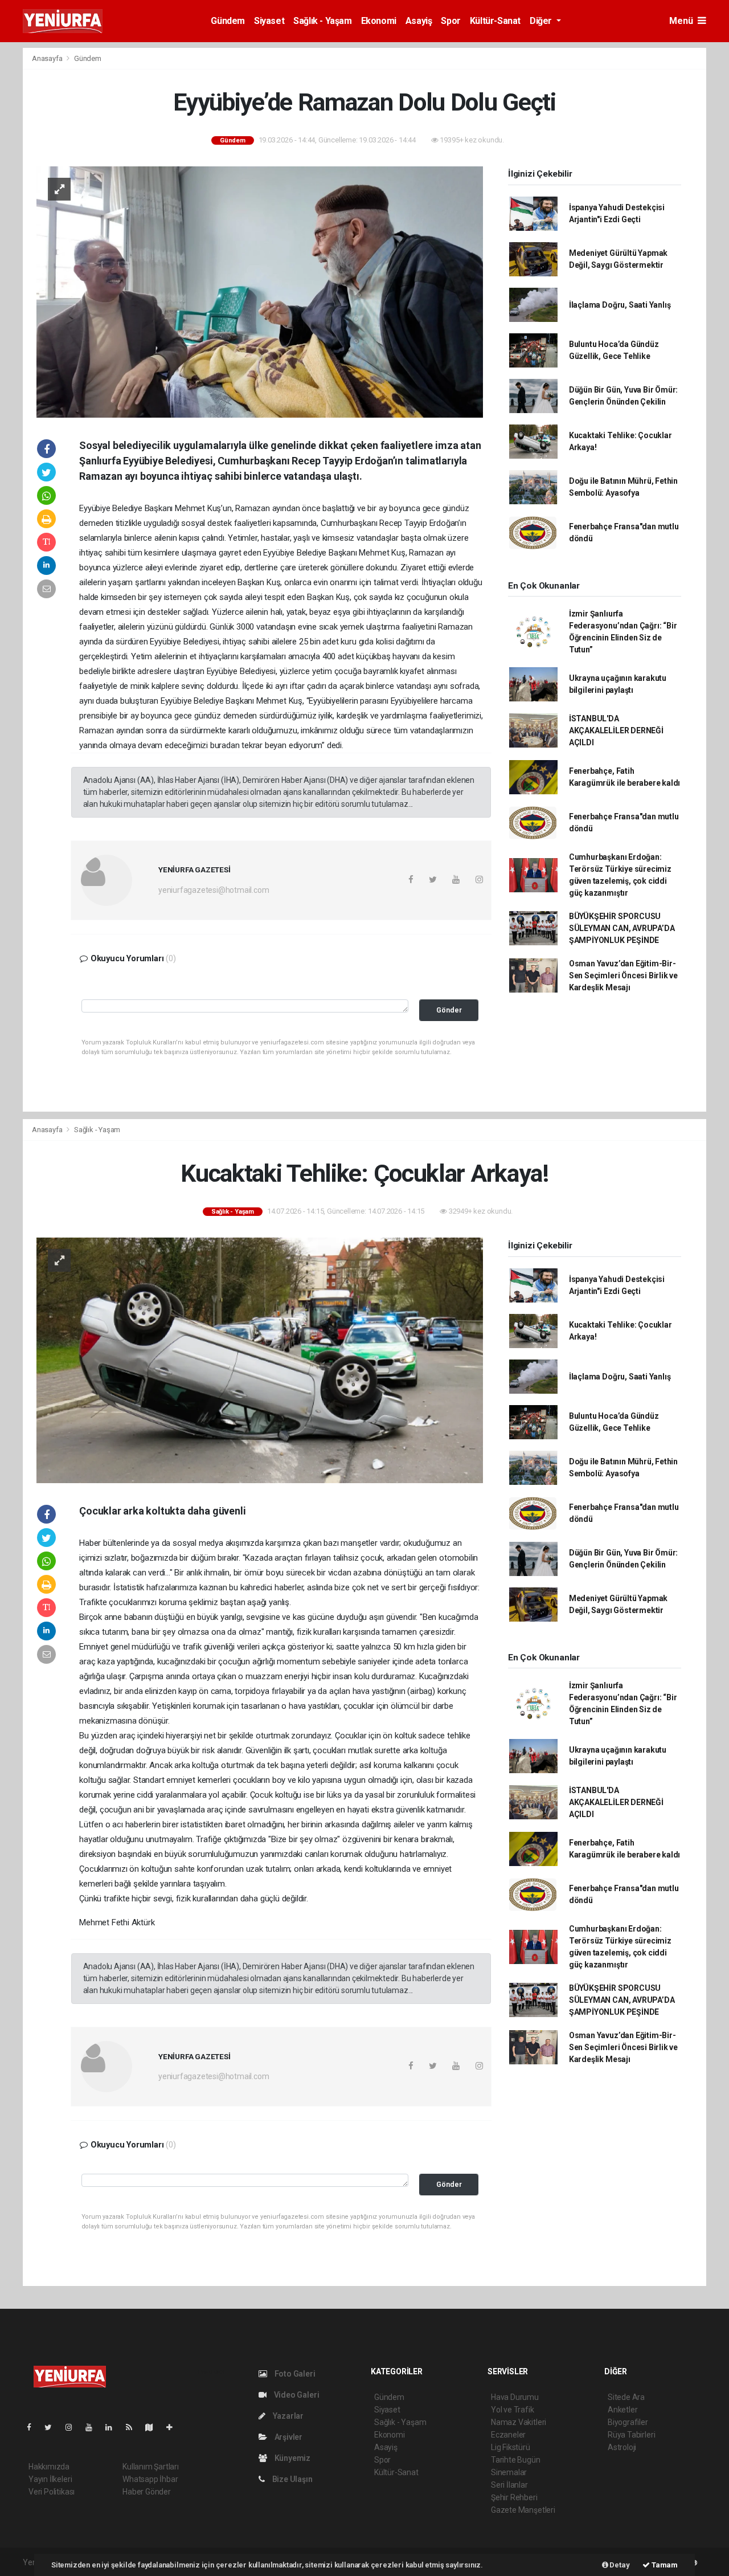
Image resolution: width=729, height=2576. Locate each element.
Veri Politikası (52, 2492)
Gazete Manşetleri (523, 2510)
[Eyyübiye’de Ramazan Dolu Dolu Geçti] (260, 291)
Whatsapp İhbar (150, 2479)
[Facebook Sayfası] (34, 2427)
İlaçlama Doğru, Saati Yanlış (620, 305)
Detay (619, 2565)
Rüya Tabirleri (631, 2435)
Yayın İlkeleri (50, 2479)
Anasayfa (48, 58)
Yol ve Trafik (513, 2410)
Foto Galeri (294, 2374)
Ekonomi (379, 21)
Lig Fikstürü (511, 2447)
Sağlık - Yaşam (322, 21)
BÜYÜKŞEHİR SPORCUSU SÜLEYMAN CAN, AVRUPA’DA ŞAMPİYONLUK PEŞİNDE (622, 928)
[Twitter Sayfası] (53, 2427)
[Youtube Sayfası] (93, 2427)
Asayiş (419, 21)
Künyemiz (292, 2458)
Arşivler (288, 2437)
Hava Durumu (515, 2397)
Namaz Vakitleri (519, 2422)
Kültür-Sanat (495, 21)
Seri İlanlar (509, 2485)
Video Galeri (296, 2395)
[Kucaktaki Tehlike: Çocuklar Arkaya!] (260, 1360)
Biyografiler (628, 2422)
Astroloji (622, 2447)
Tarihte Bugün (516, 2460)
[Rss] (134, 2427)
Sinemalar (509, 2472)
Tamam (664, 2565)
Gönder (449, 1010)
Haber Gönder (147, 2492)
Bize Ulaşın (292, 2479)
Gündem (228, 21)
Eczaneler (508, 2435)
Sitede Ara (626, 2397)
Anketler (622, 2410)
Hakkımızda (49, 2467)
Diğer (542, 21)
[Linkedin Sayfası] (113, 2427)
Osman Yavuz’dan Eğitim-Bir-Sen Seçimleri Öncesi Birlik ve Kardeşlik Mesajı (623, 975)
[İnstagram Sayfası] (73, 2427)
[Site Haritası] (154, 2427)
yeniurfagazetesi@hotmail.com (214, 890)
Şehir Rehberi (514, 2497)
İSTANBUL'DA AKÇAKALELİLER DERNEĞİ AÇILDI (616, 730)
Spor (450, 21)
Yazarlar (287, 2416)
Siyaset (269, 21)
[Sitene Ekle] (174, 2427)
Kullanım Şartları (151, 2467)
